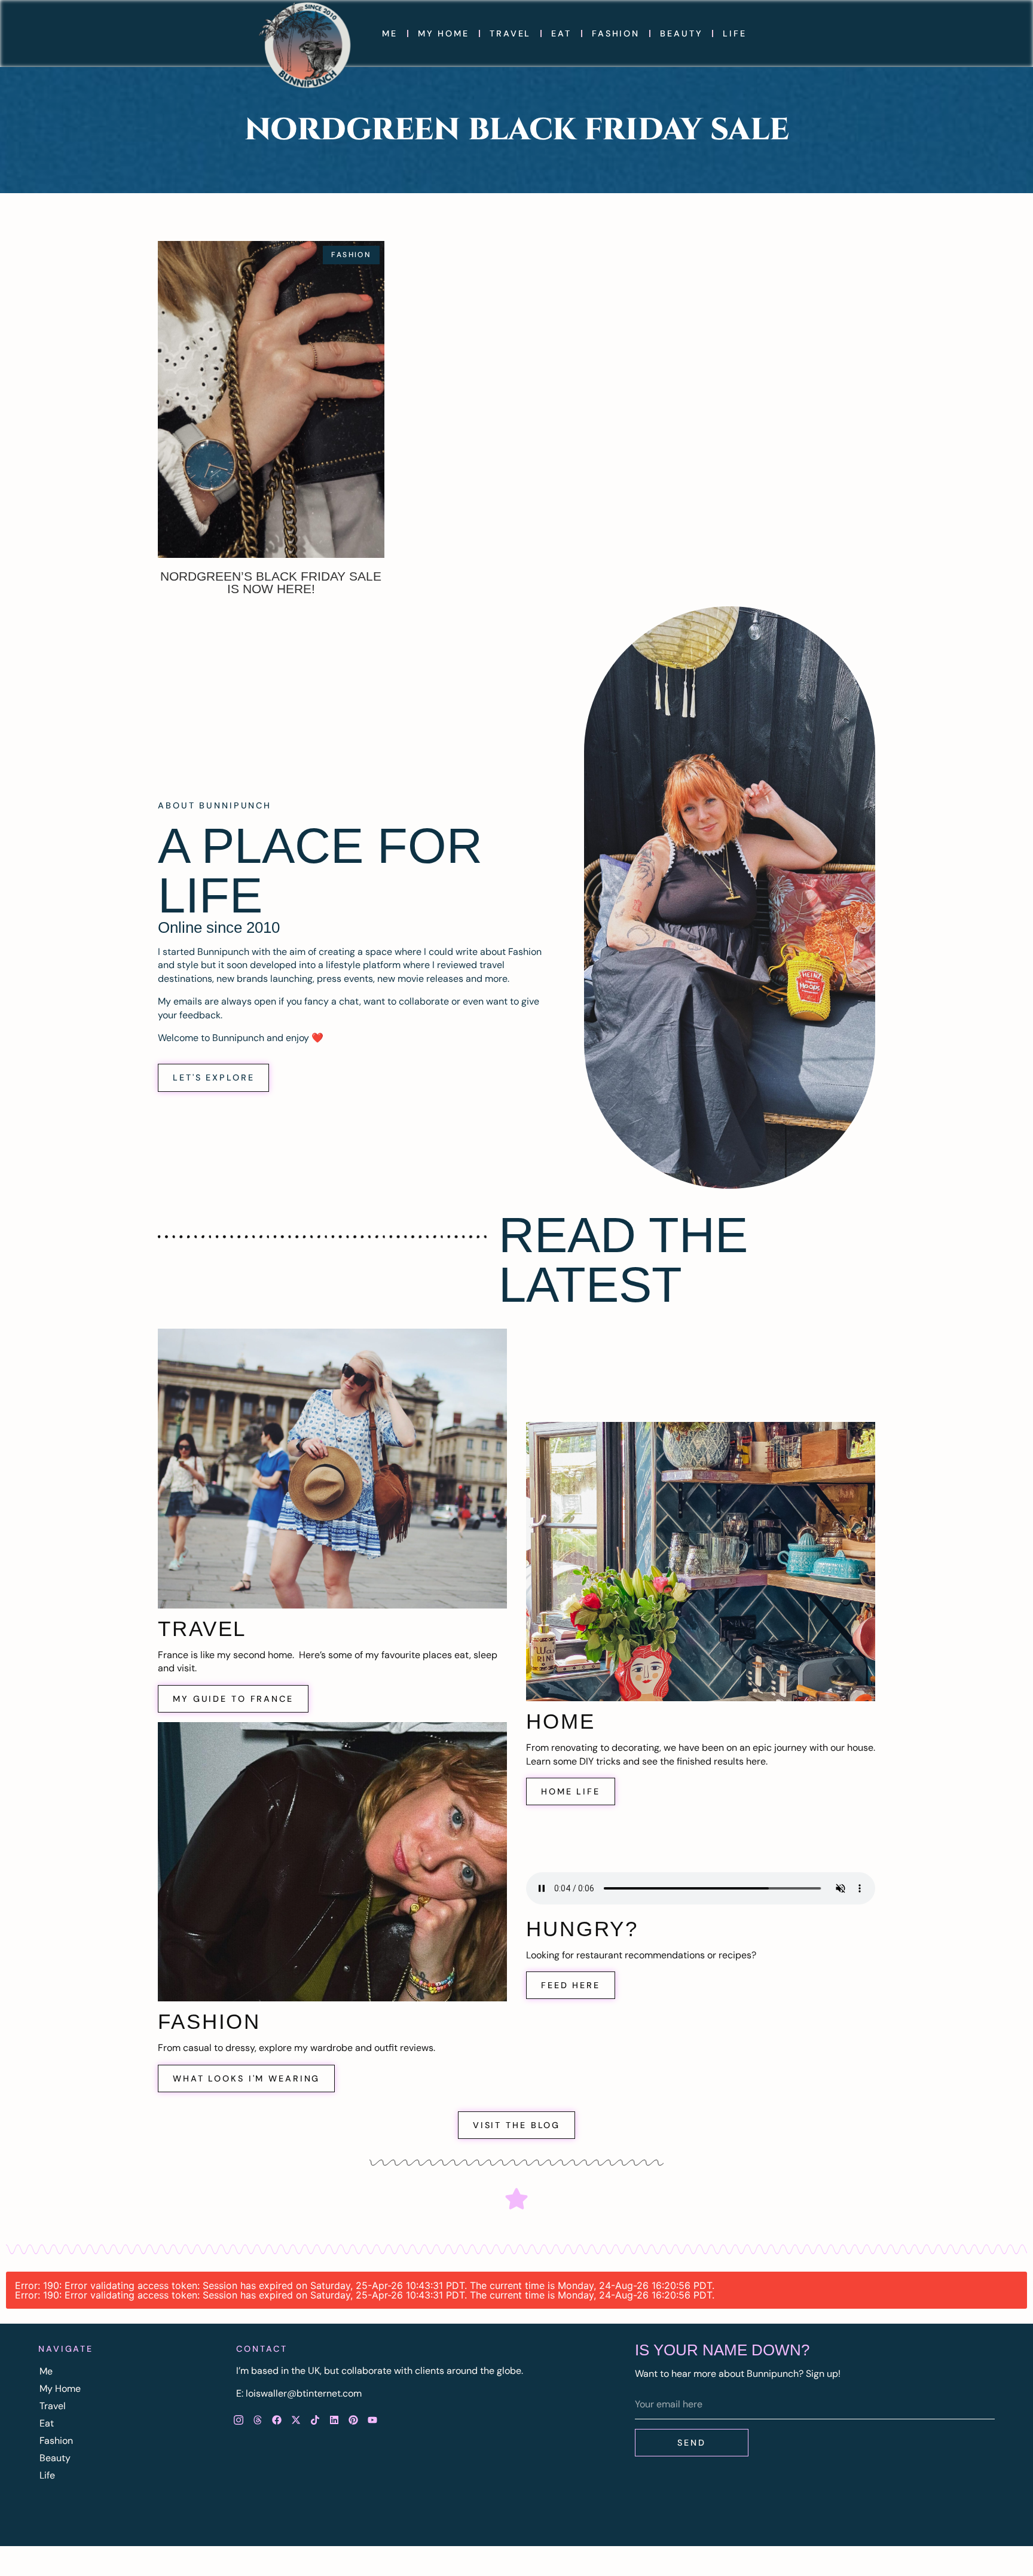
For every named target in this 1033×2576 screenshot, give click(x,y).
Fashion (616, 33)
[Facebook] (277, 2420)
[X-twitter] (296, 2420)
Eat (561, 33)
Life (735, 33)
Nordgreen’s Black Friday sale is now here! (271, 582)
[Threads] (258, 2420)
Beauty (681, 33)
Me (390, 33)
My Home (444, 33)
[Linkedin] (334, 2420)
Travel (510, 33)
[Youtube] (372, 2420)
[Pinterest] (353, 2420)
